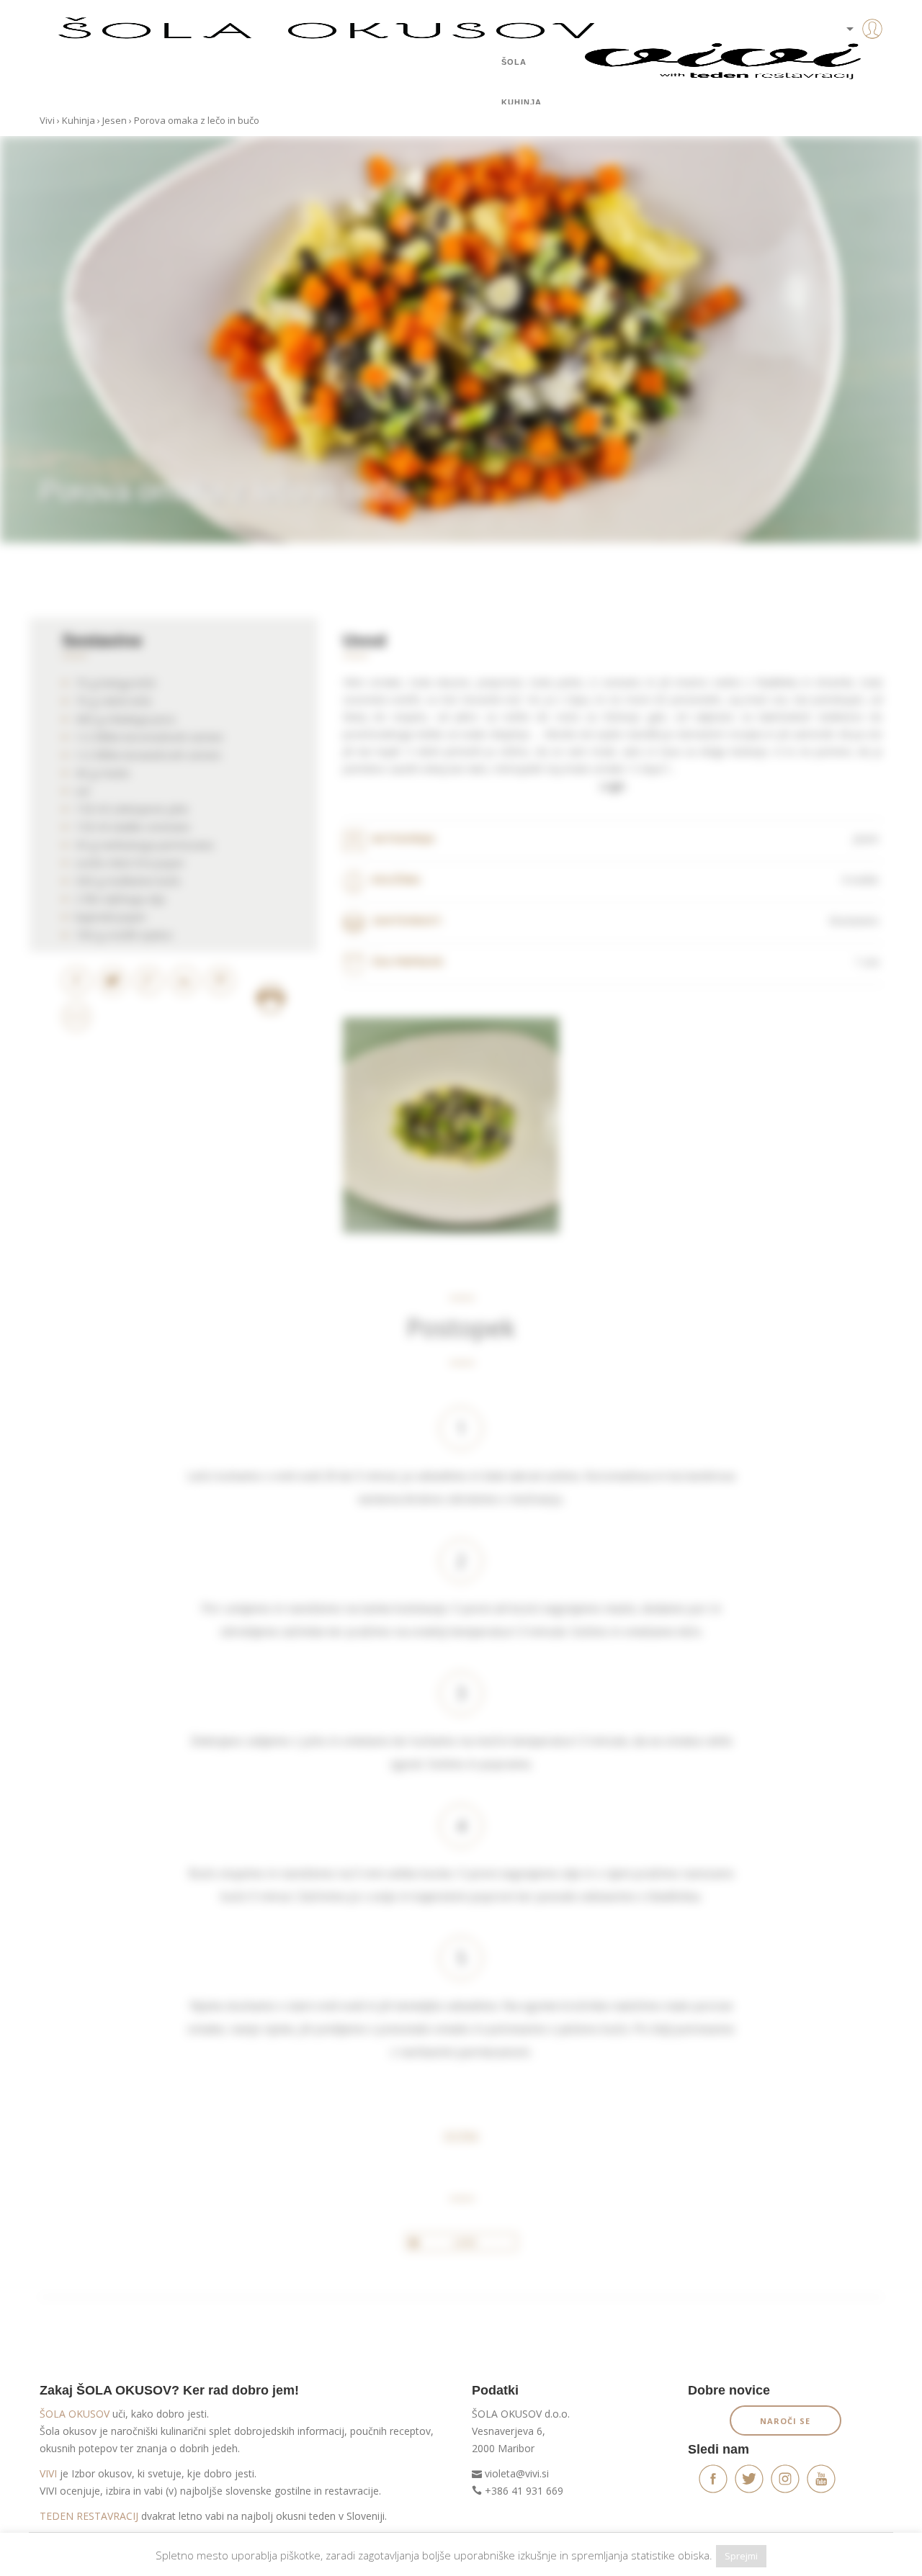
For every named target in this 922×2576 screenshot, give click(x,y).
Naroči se (785, 2421)
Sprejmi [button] (741, 2556)
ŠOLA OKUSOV (75, 2414)
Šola (514, 62)
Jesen (115, 120)
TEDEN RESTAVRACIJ (89, 2516)
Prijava (850, 58)
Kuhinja (522, 102)
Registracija (850, 79)
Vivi (47, 120)
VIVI (48, 2473)
